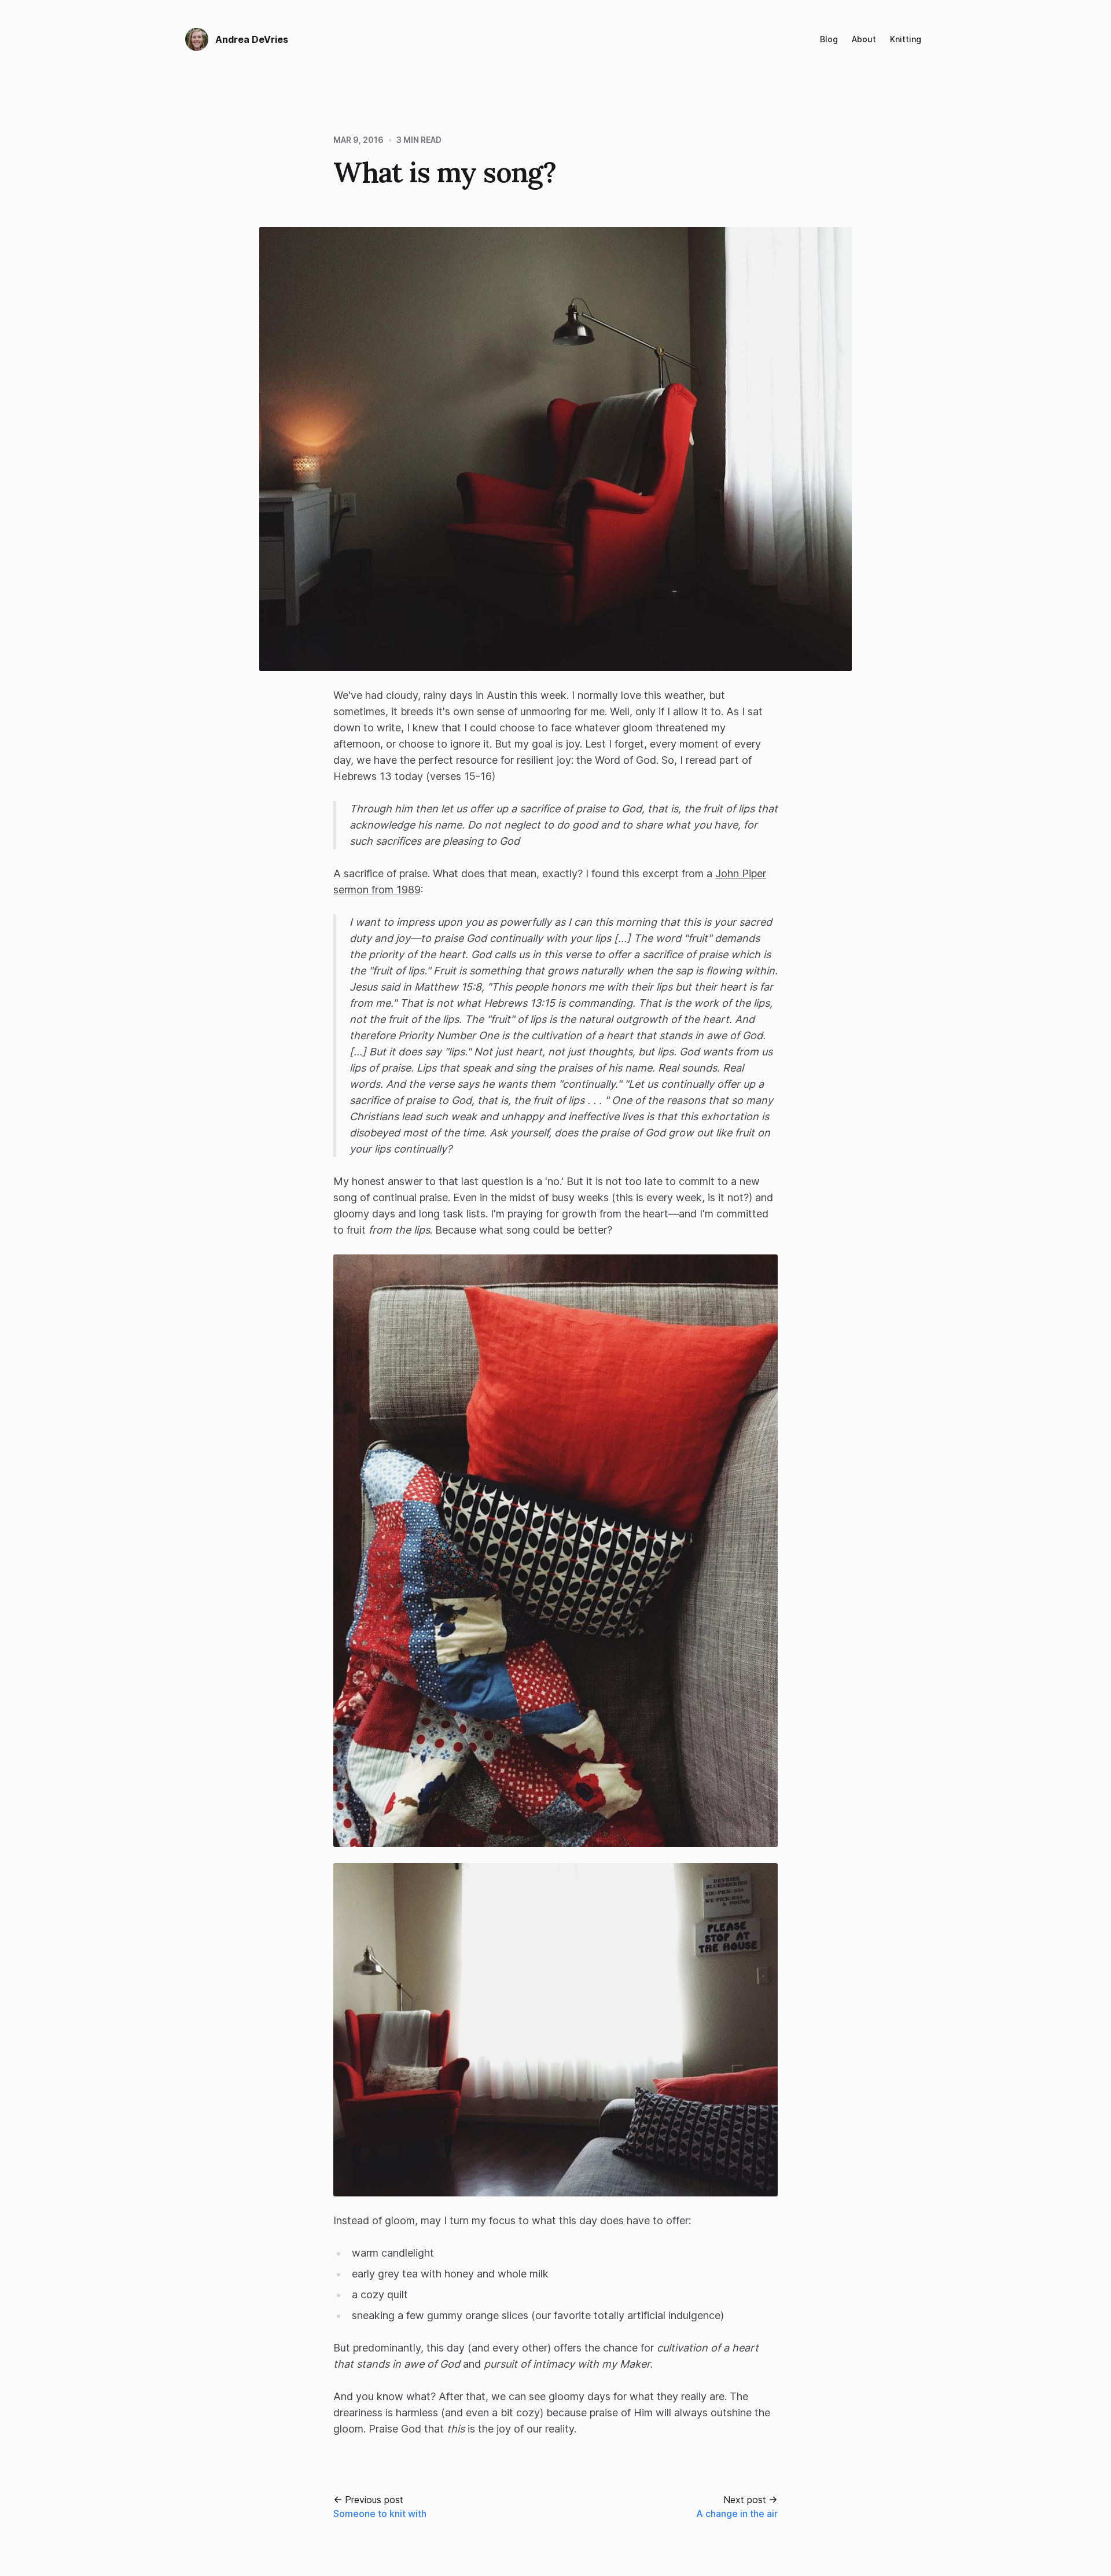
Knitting (906, 39)
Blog (829, 39)
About (864, 39)
